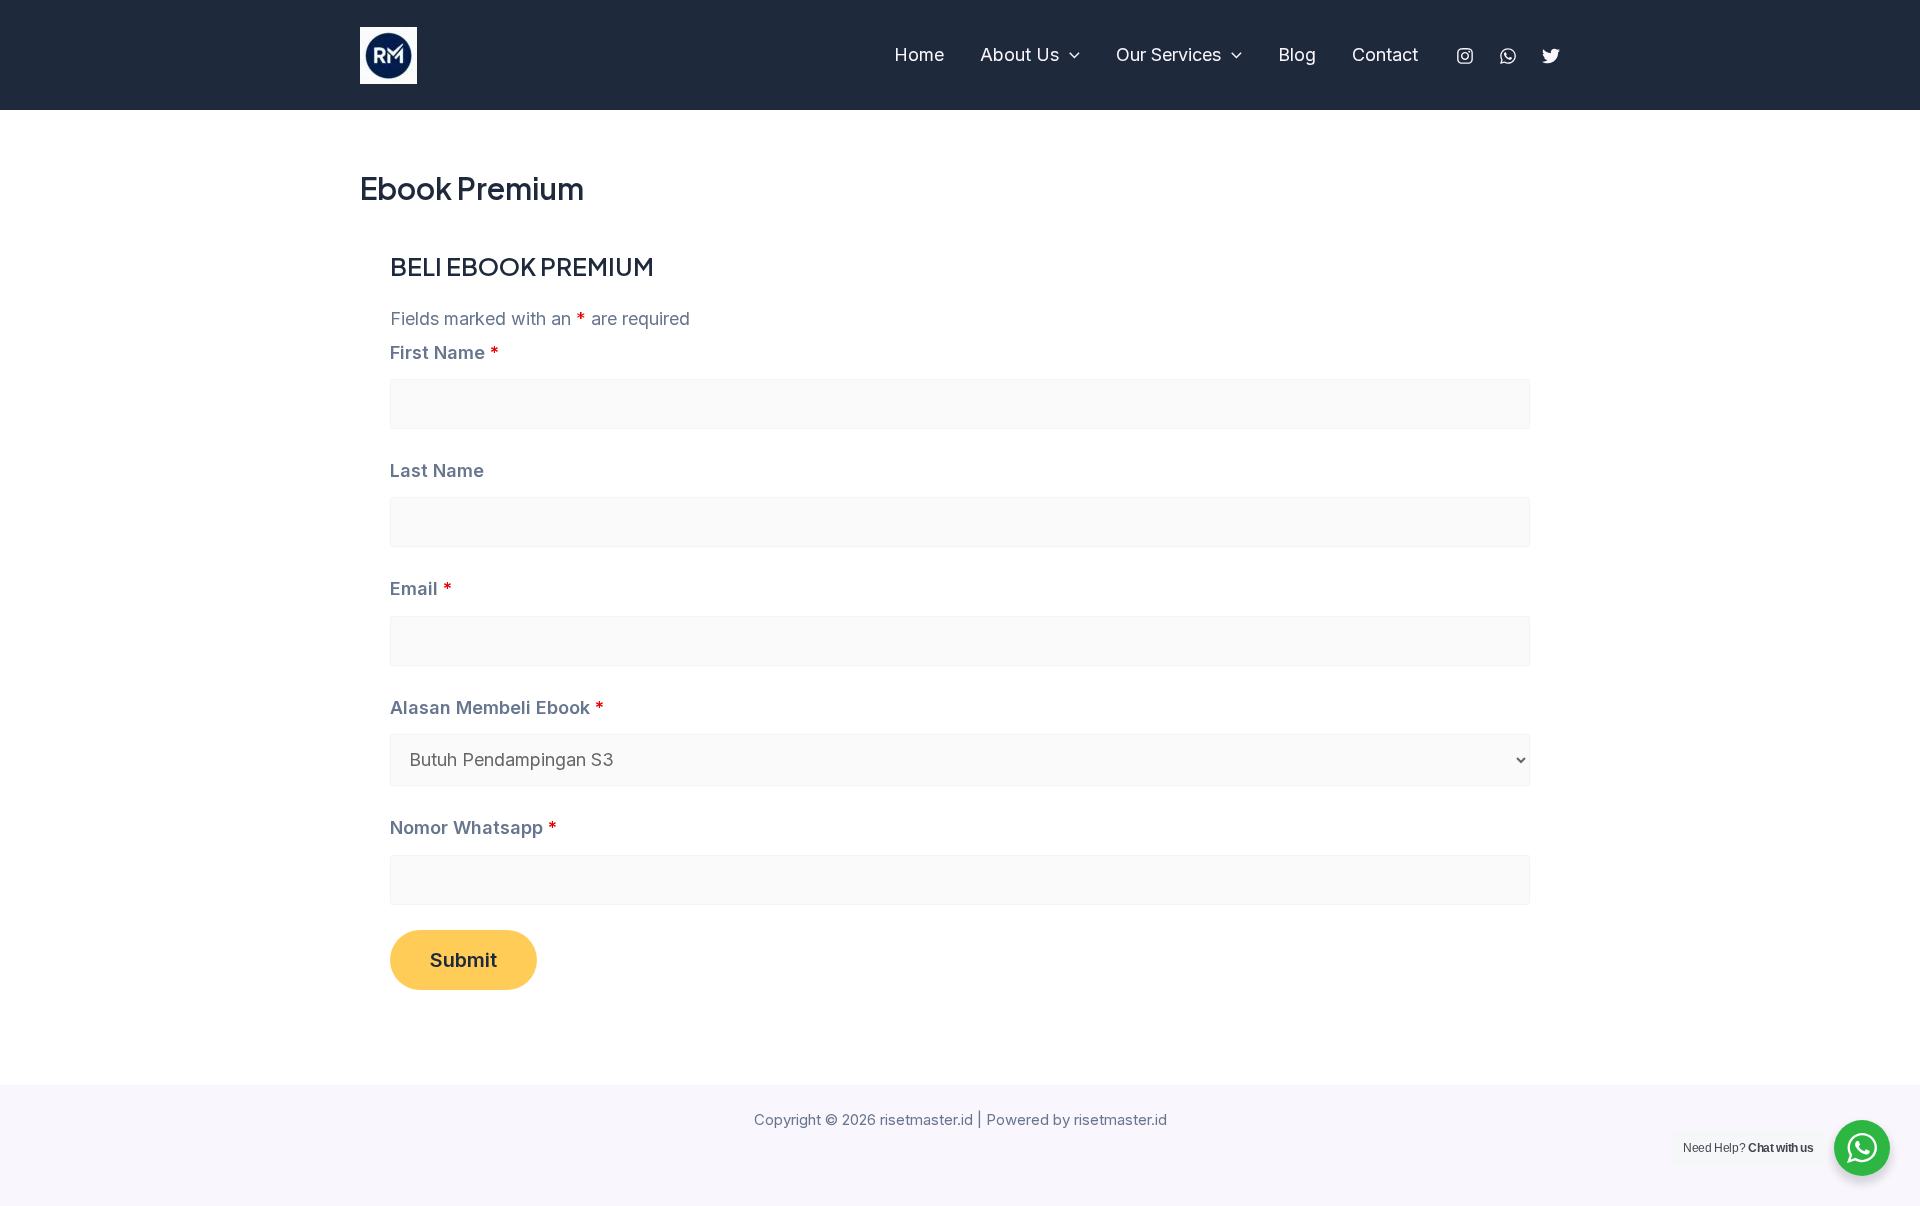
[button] (1069, 55)
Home (919, 54)
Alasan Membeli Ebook (497, 707)
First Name (444, 352)
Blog (1297, 54)
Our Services (1168, 54)
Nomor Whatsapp (473, 827)
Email (421, 588)
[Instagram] (1465, 56)
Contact (1385, 54)
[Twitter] (1551, 56)
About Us (1019, 54)
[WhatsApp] (1508, 56)
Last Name (437, 470)
